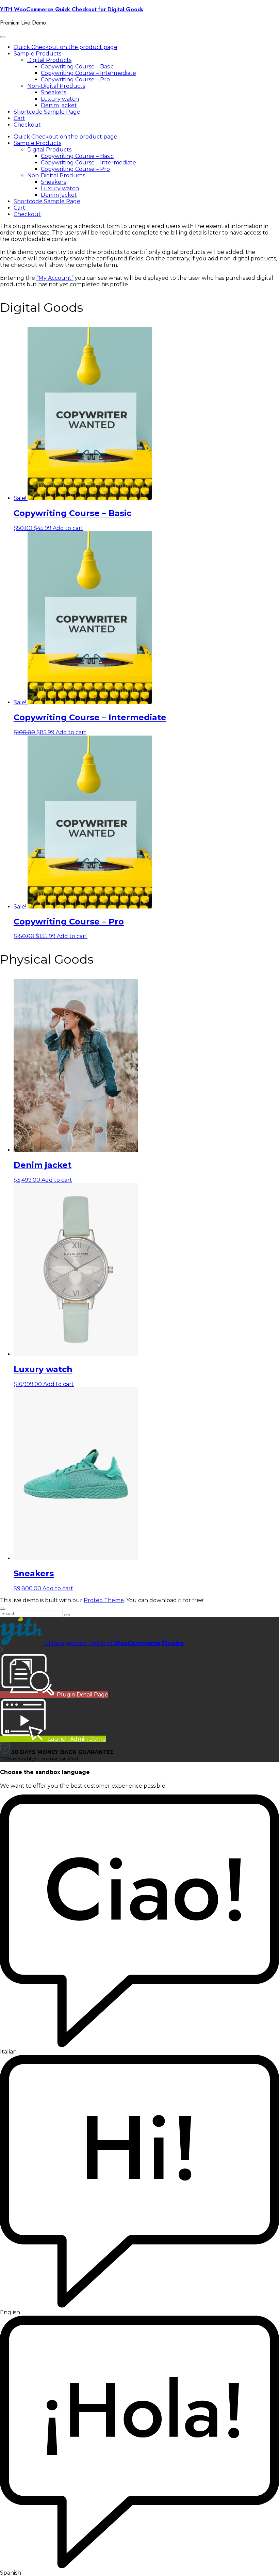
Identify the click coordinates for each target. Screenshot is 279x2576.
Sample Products (37, 54)
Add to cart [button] (68, 528)
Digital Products (49, 60)
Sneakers (53, 92)
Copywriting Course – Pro (75, 79)
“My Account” (55, 278)
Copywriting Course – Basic (77, 67)
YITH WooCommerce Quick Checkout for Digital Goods (72, 9)
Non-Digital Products (56, 86)
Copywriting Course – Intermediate (88, 73)
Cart (19, 118)
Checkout (27, 125)
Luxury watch (60, 99)
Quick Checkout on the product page (65, 47)
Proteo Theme (104, 1600)
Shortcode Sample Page (47, 112)
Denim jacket (59, 105)
